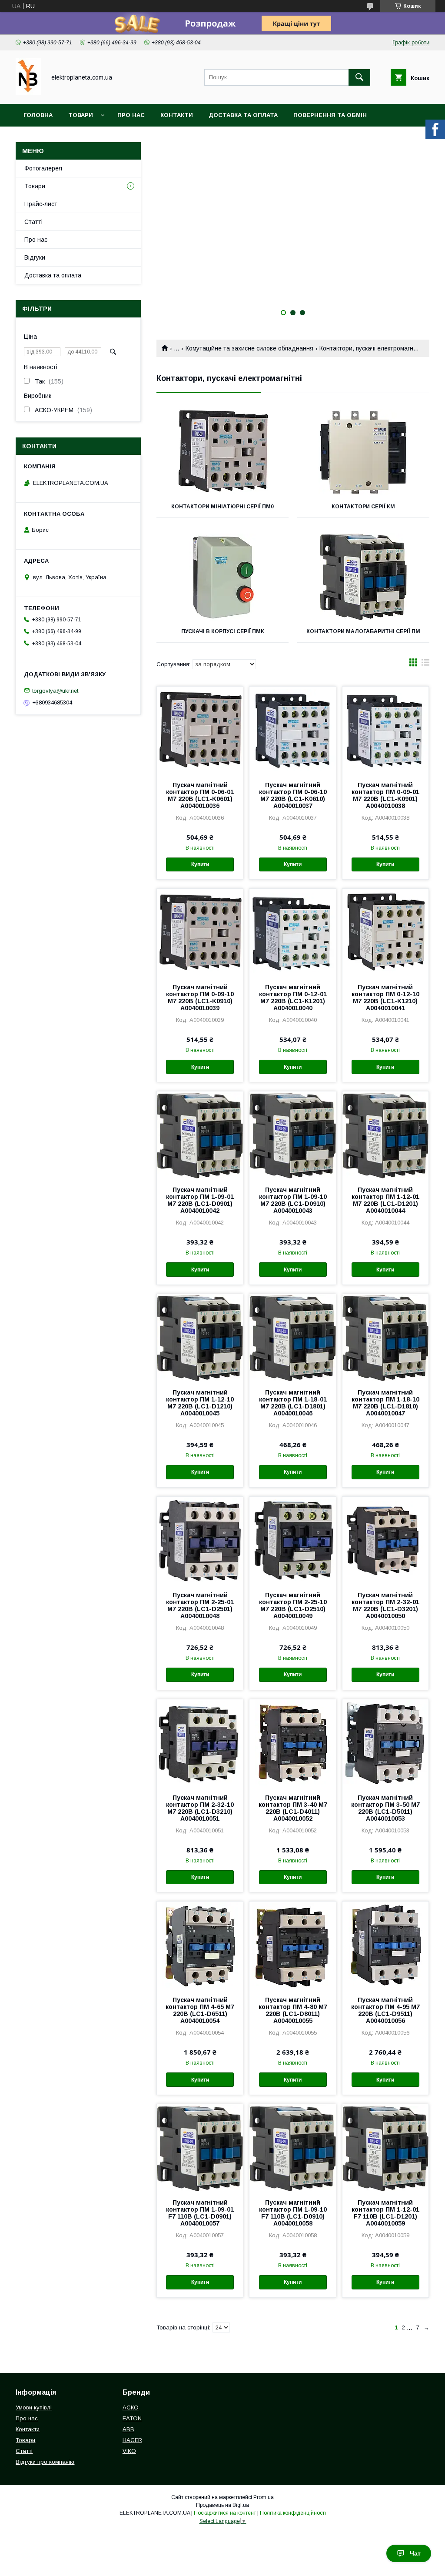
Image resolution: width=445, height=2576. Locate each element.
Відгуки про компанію (45, 2462)
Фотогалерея (43, 168)
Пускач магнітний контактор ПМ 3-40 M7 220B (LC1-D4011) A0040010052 (293, 1808)
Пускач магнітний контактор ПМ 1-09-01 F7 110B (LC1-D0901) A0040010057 (200, 2213)
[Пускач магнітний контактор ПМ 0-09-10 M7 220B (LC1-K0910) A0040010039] (200, 932)
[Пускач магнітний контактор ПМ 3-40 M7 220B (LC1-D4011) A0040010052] (292, 1743)
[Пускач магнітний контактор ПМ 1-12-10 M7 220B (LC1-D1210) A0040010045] (200, 1338)
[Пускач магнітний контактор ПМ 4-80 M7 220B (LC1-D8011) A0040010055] (292, 1945)
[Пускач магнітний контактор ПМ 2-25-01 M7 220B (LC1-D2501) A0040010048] (200, 1540)
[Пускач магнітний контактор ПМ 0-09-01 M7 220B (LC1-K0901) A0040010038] (385, 730)
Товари (81, 115)
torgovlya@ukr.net (55, 690)
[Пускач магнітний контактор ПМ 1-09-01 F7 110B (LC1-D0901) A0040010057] (200, 2148)
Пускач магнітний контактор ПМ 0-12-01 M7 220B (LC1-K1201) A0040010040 (293, 998)
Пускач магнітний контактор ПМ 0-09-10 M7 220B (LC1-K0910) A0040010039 (200, 998)
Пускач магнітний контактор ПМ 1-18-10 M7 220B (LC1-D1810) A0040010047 (385, 1403)
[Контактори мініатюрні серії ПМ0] (222, 452)
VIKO (129, 2451)
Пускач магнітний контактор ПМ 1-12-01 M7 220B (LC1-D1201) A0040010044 (385, 1200)
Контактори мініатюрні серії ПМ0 (222, 507)
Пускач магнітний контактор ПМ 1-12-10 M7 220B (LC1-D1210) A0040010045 (200, 1403)
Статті (33, 222)
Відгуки (35, 257)
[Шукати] (359, 77)
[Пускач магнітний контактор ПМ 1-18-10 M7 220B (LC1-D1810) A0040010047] (385, 1338)
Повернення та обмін (330, 115)
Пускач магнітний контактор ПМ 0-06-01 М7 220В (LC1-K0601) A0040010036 (200, 795)
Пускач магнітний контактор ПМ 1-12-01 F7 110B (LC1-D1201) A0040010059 (385, 2213)
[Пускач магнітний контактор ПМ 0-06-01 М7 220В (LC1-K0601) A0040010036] (200, 730)
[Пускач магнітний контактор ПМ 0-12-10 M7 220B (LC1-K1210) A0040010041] (385, 932)
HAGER (132, 2440)
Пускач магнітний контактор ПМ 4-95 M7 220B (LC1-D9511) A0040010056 (385, 2010)
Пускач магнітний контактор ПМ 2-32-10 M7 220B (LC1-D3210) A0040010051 (200, 1808)
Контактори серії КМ (363, 507)
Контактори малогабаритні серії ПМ (363, 631)
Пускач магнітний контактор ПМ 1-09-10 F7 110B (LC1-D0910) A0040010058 (293, 2213)
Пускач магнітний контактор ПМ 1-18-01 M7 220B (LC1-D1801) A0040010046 (293, 1403)
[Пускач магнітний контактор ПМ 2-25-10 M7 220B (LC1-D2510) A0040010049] (292, 1540)
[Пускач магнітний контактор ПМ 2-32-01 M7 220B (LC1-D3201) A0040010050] (385, 1540)
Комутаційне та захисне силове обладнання (249, 348)
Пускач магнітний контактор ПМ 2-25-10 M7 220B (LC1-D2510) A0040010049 (293, 1605)
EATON (132, 2418)
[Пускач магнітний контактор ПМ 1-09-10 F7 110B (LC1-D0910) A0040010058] (292, 2148)
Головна (38, 115)
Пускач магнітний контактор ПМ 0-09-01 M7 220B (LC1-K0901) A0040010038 (385, 795)
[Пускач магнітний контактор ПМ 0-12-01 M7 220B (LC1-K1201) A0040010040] (292, 932)
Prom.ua (264, 2497)
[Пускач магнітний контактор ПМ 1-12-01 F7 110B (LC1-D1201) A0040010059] (385, 2148)
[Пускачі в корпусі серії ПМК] (222, 577)
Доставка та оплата (243, 115)
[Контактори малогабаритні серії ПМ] (363, 577)
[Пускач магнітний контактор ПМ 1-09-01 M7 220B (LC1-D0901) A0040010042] (200, 1135)
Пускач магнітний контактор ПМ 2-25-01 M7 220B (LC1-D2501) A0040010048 (200, 1605)
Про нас (131, 115)
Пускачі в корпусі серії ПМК (223, 631)
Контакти (177, 115)
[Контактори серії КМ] (363, 452)
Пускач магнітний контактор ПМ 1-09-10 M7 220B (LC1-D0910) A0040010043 (293, 1200)
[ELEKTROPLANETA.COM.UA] (28, 93)
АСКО (131, 2407)
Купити (200, 864)
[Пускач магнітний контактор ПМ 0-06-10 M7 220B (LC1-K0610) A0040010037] (292, 730)
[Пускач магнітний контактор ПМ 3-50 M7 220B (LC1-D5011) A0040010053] (385, 1743)
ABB (128, 2429)
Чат (415, 2553)
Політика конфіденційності (293, 2513)
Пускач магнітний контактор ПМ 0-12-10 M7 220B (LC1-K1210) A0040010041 (385, 998)
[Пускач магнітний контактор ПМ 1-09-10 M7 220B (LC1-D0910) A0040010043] (292, 1135)
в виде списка (425, 664)
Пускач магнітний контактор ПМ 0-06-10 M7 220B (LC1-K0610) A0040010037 (293, 795)
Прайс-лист (41, 204)
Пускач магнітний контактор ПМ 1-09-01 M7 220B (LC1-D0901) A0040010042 (200, 1200)
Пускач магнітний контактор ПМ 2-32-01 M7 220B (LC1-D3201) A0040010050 (385, 1605)
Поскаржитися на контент (225, 2513)
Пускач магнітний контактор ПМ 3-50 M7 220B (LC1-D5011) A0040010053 (385, 1808)
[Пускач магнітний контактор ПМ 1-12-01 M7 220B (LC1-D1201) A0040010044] (385, 1135)
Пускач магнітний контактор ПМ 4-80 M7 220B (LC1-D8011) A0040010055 (293, 2010)
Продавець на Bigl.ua (222, 2505)
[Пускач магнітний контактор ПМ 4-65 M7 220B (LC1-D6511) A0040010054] (200, 1945)
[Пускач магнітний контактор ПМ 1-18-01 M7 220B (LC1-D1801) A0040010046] (292, 1338)
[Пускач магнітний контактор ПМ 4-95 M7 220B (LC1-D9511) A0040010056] (385, 1945)
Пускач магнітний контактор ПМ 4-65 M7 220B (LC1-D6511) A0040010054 (200, 2010)
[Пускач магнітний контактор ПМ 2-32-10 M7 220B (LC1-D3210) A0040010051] (200, 1743)
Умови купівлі (34, 2407)
